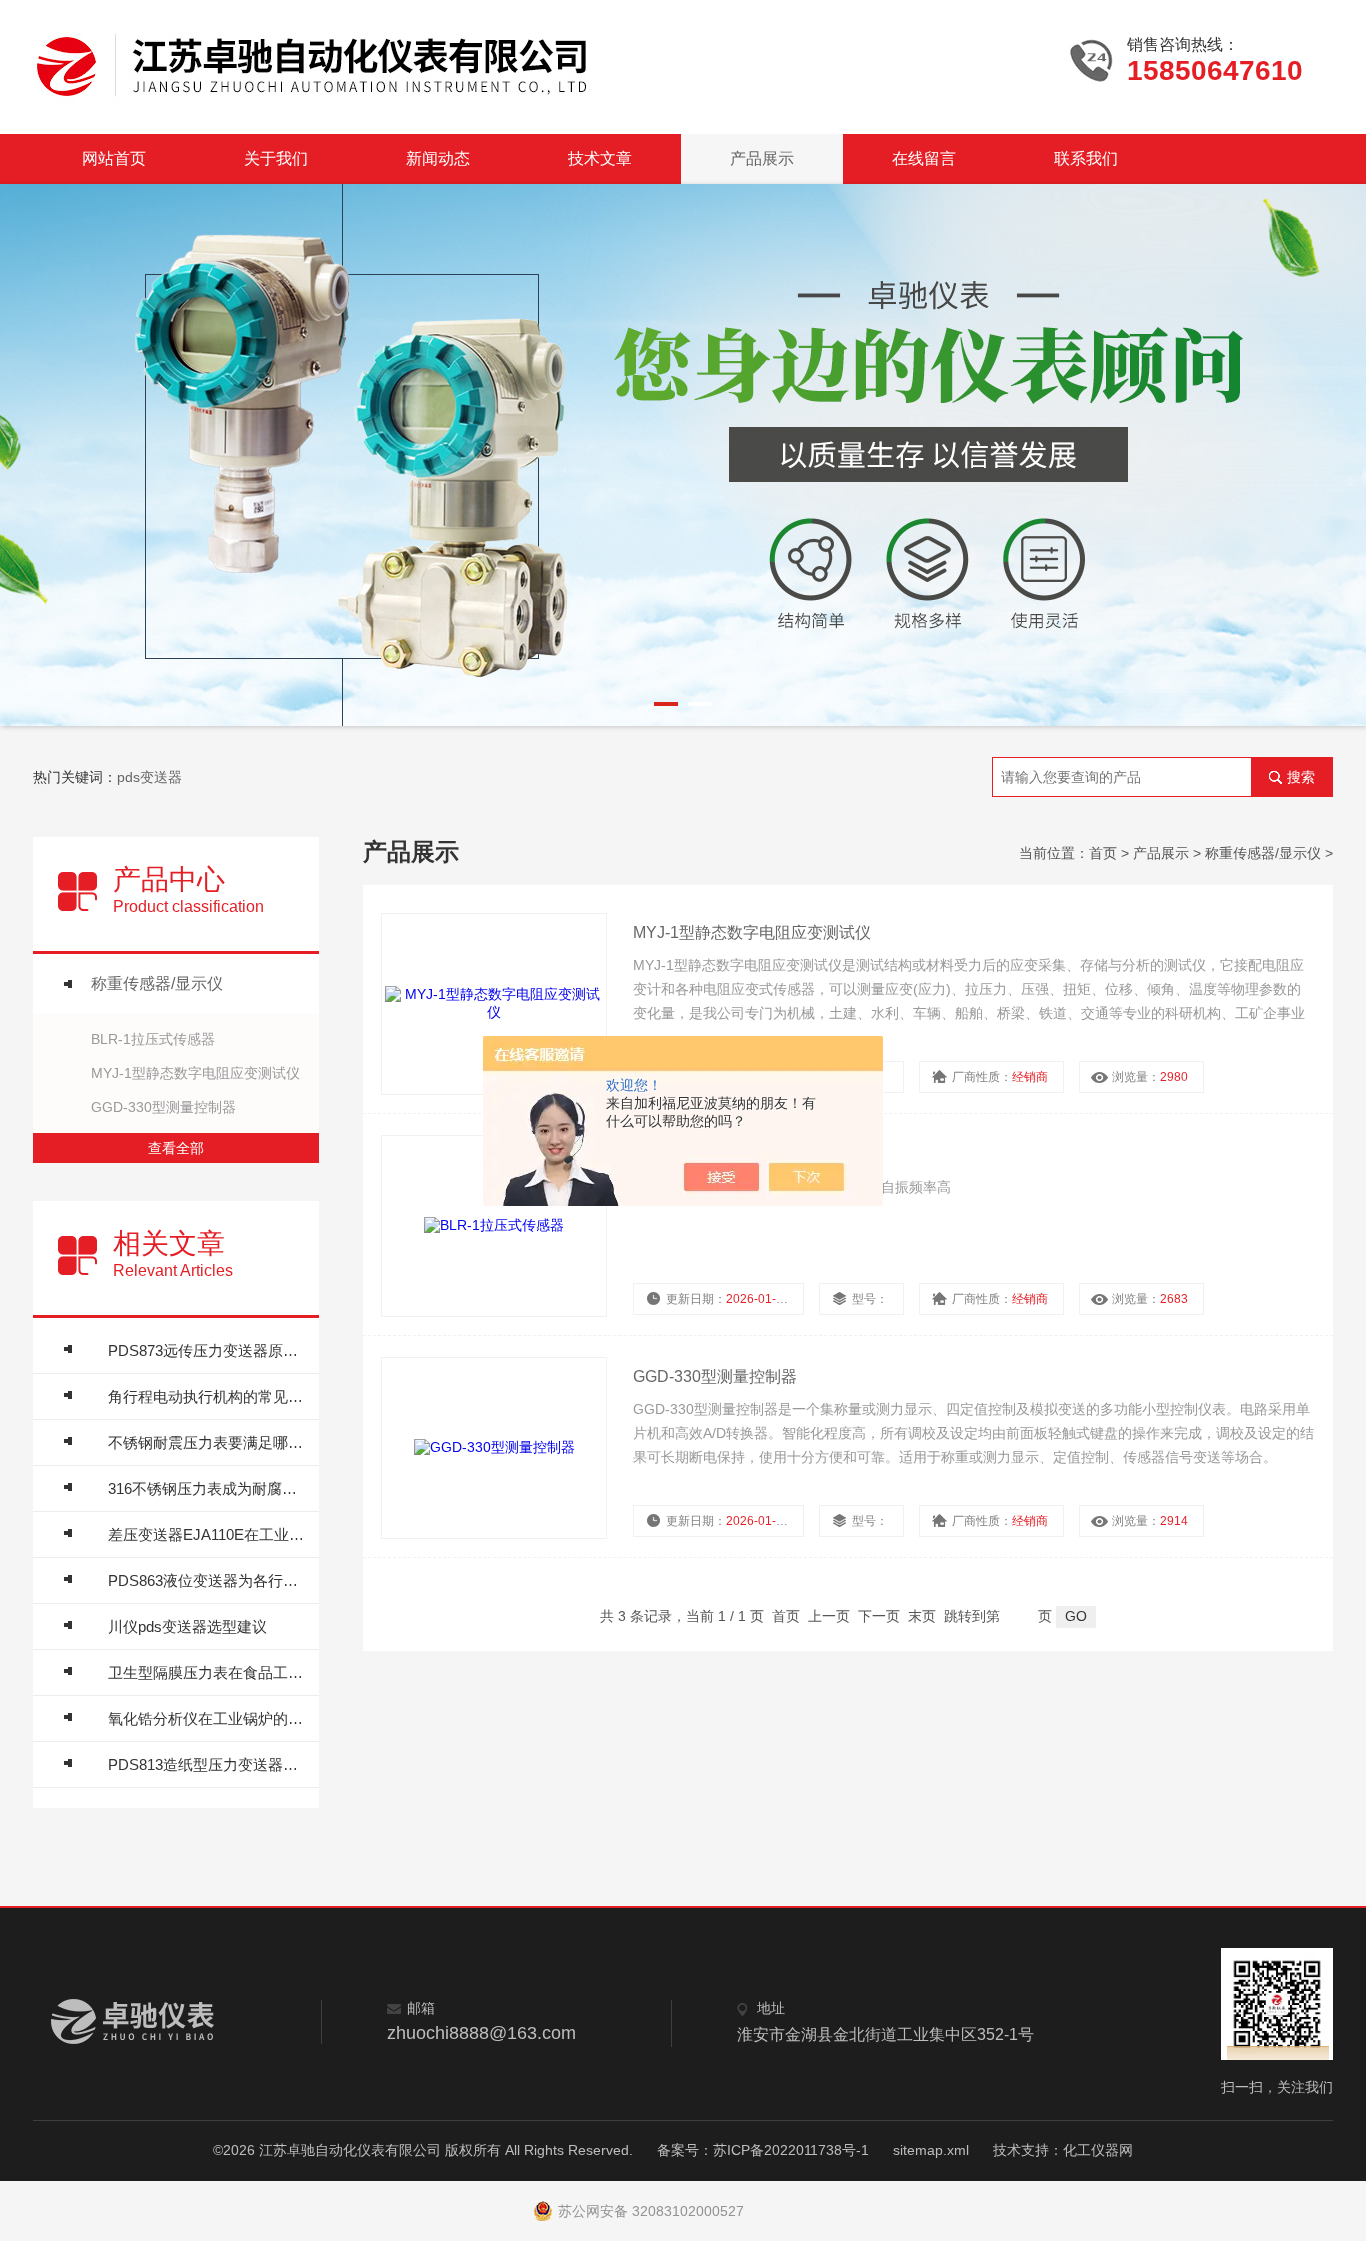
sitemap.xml (931, 2150)
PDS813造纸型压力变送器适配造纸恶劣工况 (208, 1764)
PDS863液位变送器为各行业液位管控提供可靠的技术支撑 (208, 1580)
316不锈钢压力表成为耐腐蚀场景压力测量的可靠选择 (208, 1488)
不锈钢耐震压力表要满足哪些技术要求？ (208, 1442)
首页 (1103, 853)
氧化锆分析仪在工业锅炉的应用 (208, 1718)
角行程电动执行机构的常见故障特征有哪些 (208, 1396)
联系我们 (1086, 158)
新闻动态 (438, 158)
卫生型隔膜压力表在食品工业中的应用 (208, 1672)
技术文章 (600, 158)
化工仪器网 (1098, 2150)
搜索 (1301, 777)
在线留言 (924, 158)
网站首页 (114, 158)
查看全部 (176, 1148)
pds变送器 (149, 777)
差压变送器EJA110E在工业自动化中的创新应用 (208, 1534)
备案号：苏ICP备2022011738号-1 (763, 2150)
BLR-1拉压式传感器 (153, 1039)
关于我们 (276, 158)
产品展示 (762, 158)
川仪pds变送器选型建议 (187, 1626)
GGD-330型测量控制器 (163, 1107)
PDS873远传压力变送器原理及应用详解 (208, 1350)
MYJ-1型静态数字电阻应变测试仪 (195, 1073)
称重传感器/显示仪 (157, 983)
